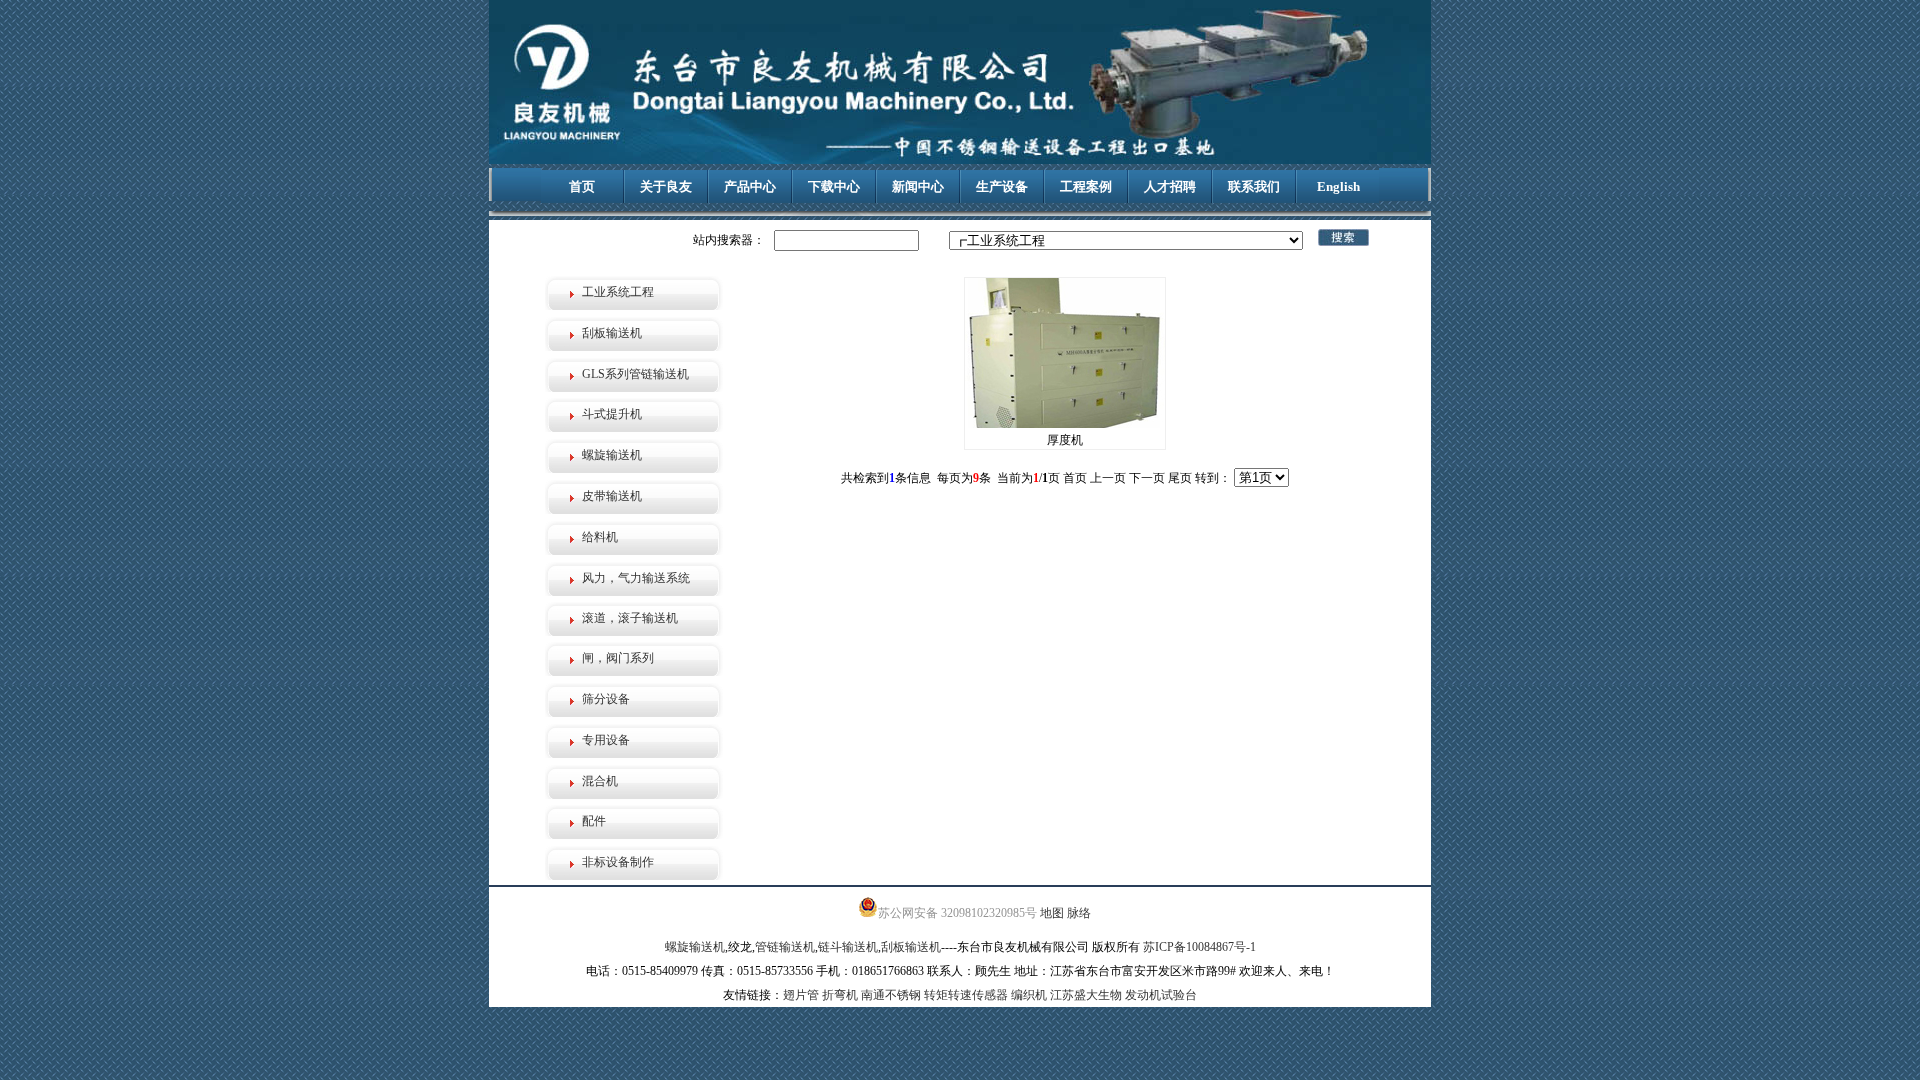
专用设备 (606, 740)
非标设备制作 (618, 862)
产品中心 (750, 186)
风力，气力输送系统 (636, 578)
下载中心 (834, 186)
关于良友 (666, 186)
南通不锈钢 (891, 995)
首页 (582, 186)
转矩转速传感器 (966, 995)
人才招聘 (1170, 186)
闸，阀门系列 (618, 658)
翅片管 (801, 995)
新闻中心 (918, 186)
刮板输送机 (612, 333)
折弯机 (840, 995)
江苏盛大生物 (1086, 995)
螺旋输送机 (612, 455)
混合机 (600, 781)
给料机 (600, 537)
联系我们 (1254, 186)
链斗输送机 (848, 947)
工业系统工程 (618, 292)
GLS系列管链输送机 (635, 374)
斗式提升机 (612, 414)
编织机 (1029, 995)
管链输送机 (785, 947)
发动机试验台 (1161, 995)
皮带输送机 (612, 496)
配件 (594, 821)
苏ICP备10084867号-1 (1199, 947)
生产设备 (1002, 186)
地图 (1052, 913)
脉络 (1079, 913)
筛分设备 (606, 699)
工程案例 (1086, 186)
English (1338, 186)
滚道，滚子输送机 (630, 618)
